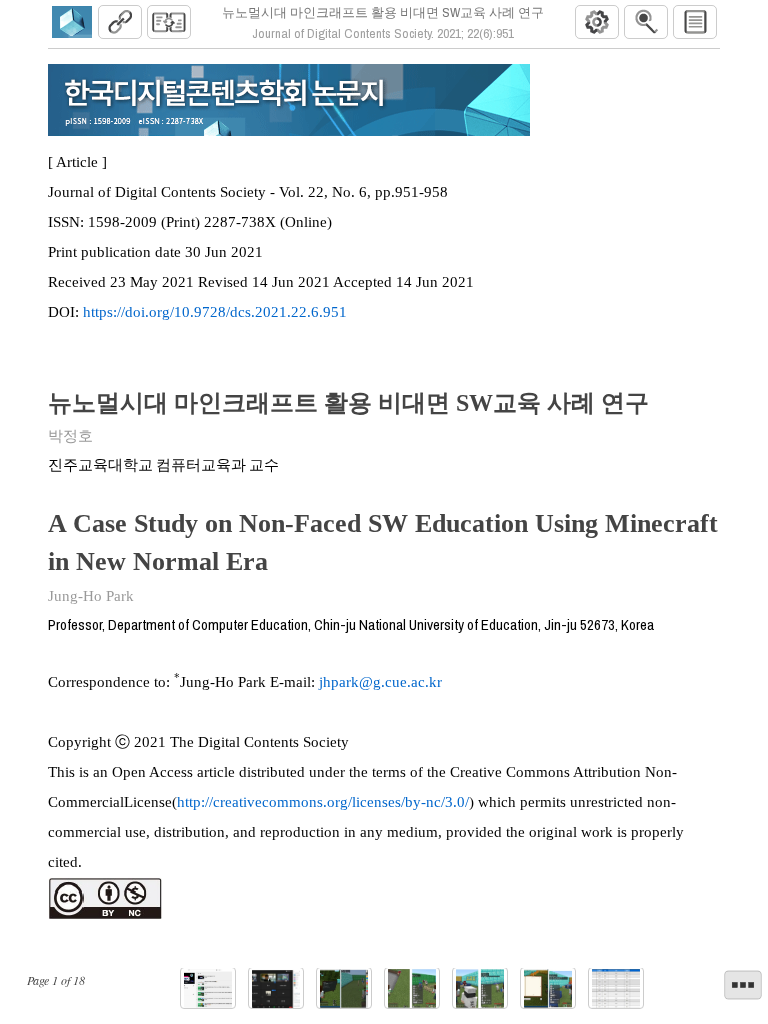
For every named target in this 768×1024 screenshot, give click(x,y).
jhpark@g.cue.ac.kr (380, 682)
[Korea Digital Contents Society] (72, 22)
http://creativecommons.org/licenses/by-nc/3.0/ (323, 802)
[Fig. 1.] (208, 988)
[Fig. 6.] (548, 988)
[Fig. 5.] (480, 988)
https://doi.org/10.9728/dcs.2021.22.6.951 (215, 312)
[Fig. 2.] (276, 988)
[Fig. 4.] (412, 988)
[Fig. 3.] (344, 988)
